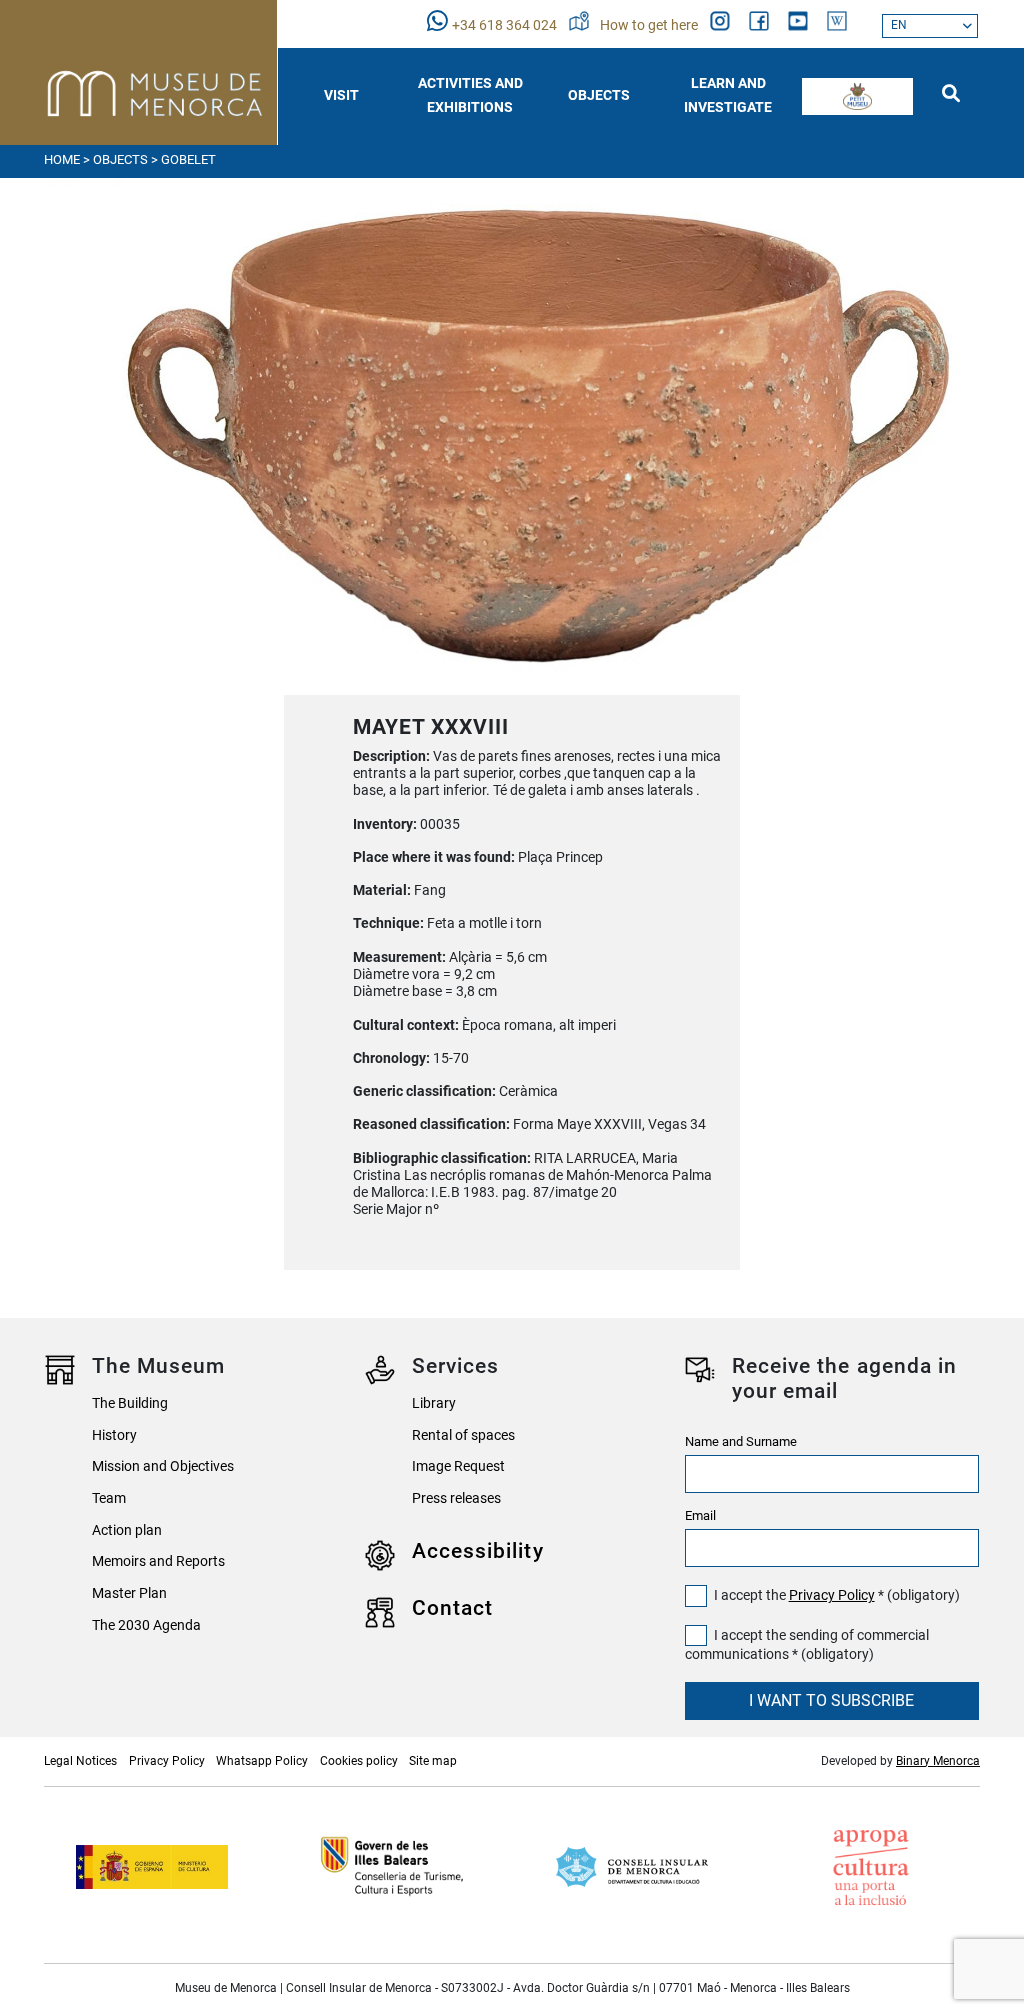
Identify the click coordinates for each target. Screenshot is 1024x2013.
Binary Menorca (938, 1761)
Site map (433, 1761)
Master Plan (129, 1593)
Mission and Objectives (163, 1466)
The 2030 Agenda (146, 1625)
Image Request (458, 1466)
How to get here (650, 25)
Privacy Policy (832, 1595)
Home (62, 159)
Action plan (127, 1530)
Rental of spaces (463, 1435)
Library (434, 1403)
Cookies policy (359, 1761)
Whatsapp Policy (262, 1761)
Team (109, 1498)
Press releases (456, 1498)
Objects (120, 159)
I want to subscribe (831, 1700)
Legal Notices (80, 1761)
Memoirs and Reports (158, 1561)
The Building (130, 1403)
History (114, 1435)
